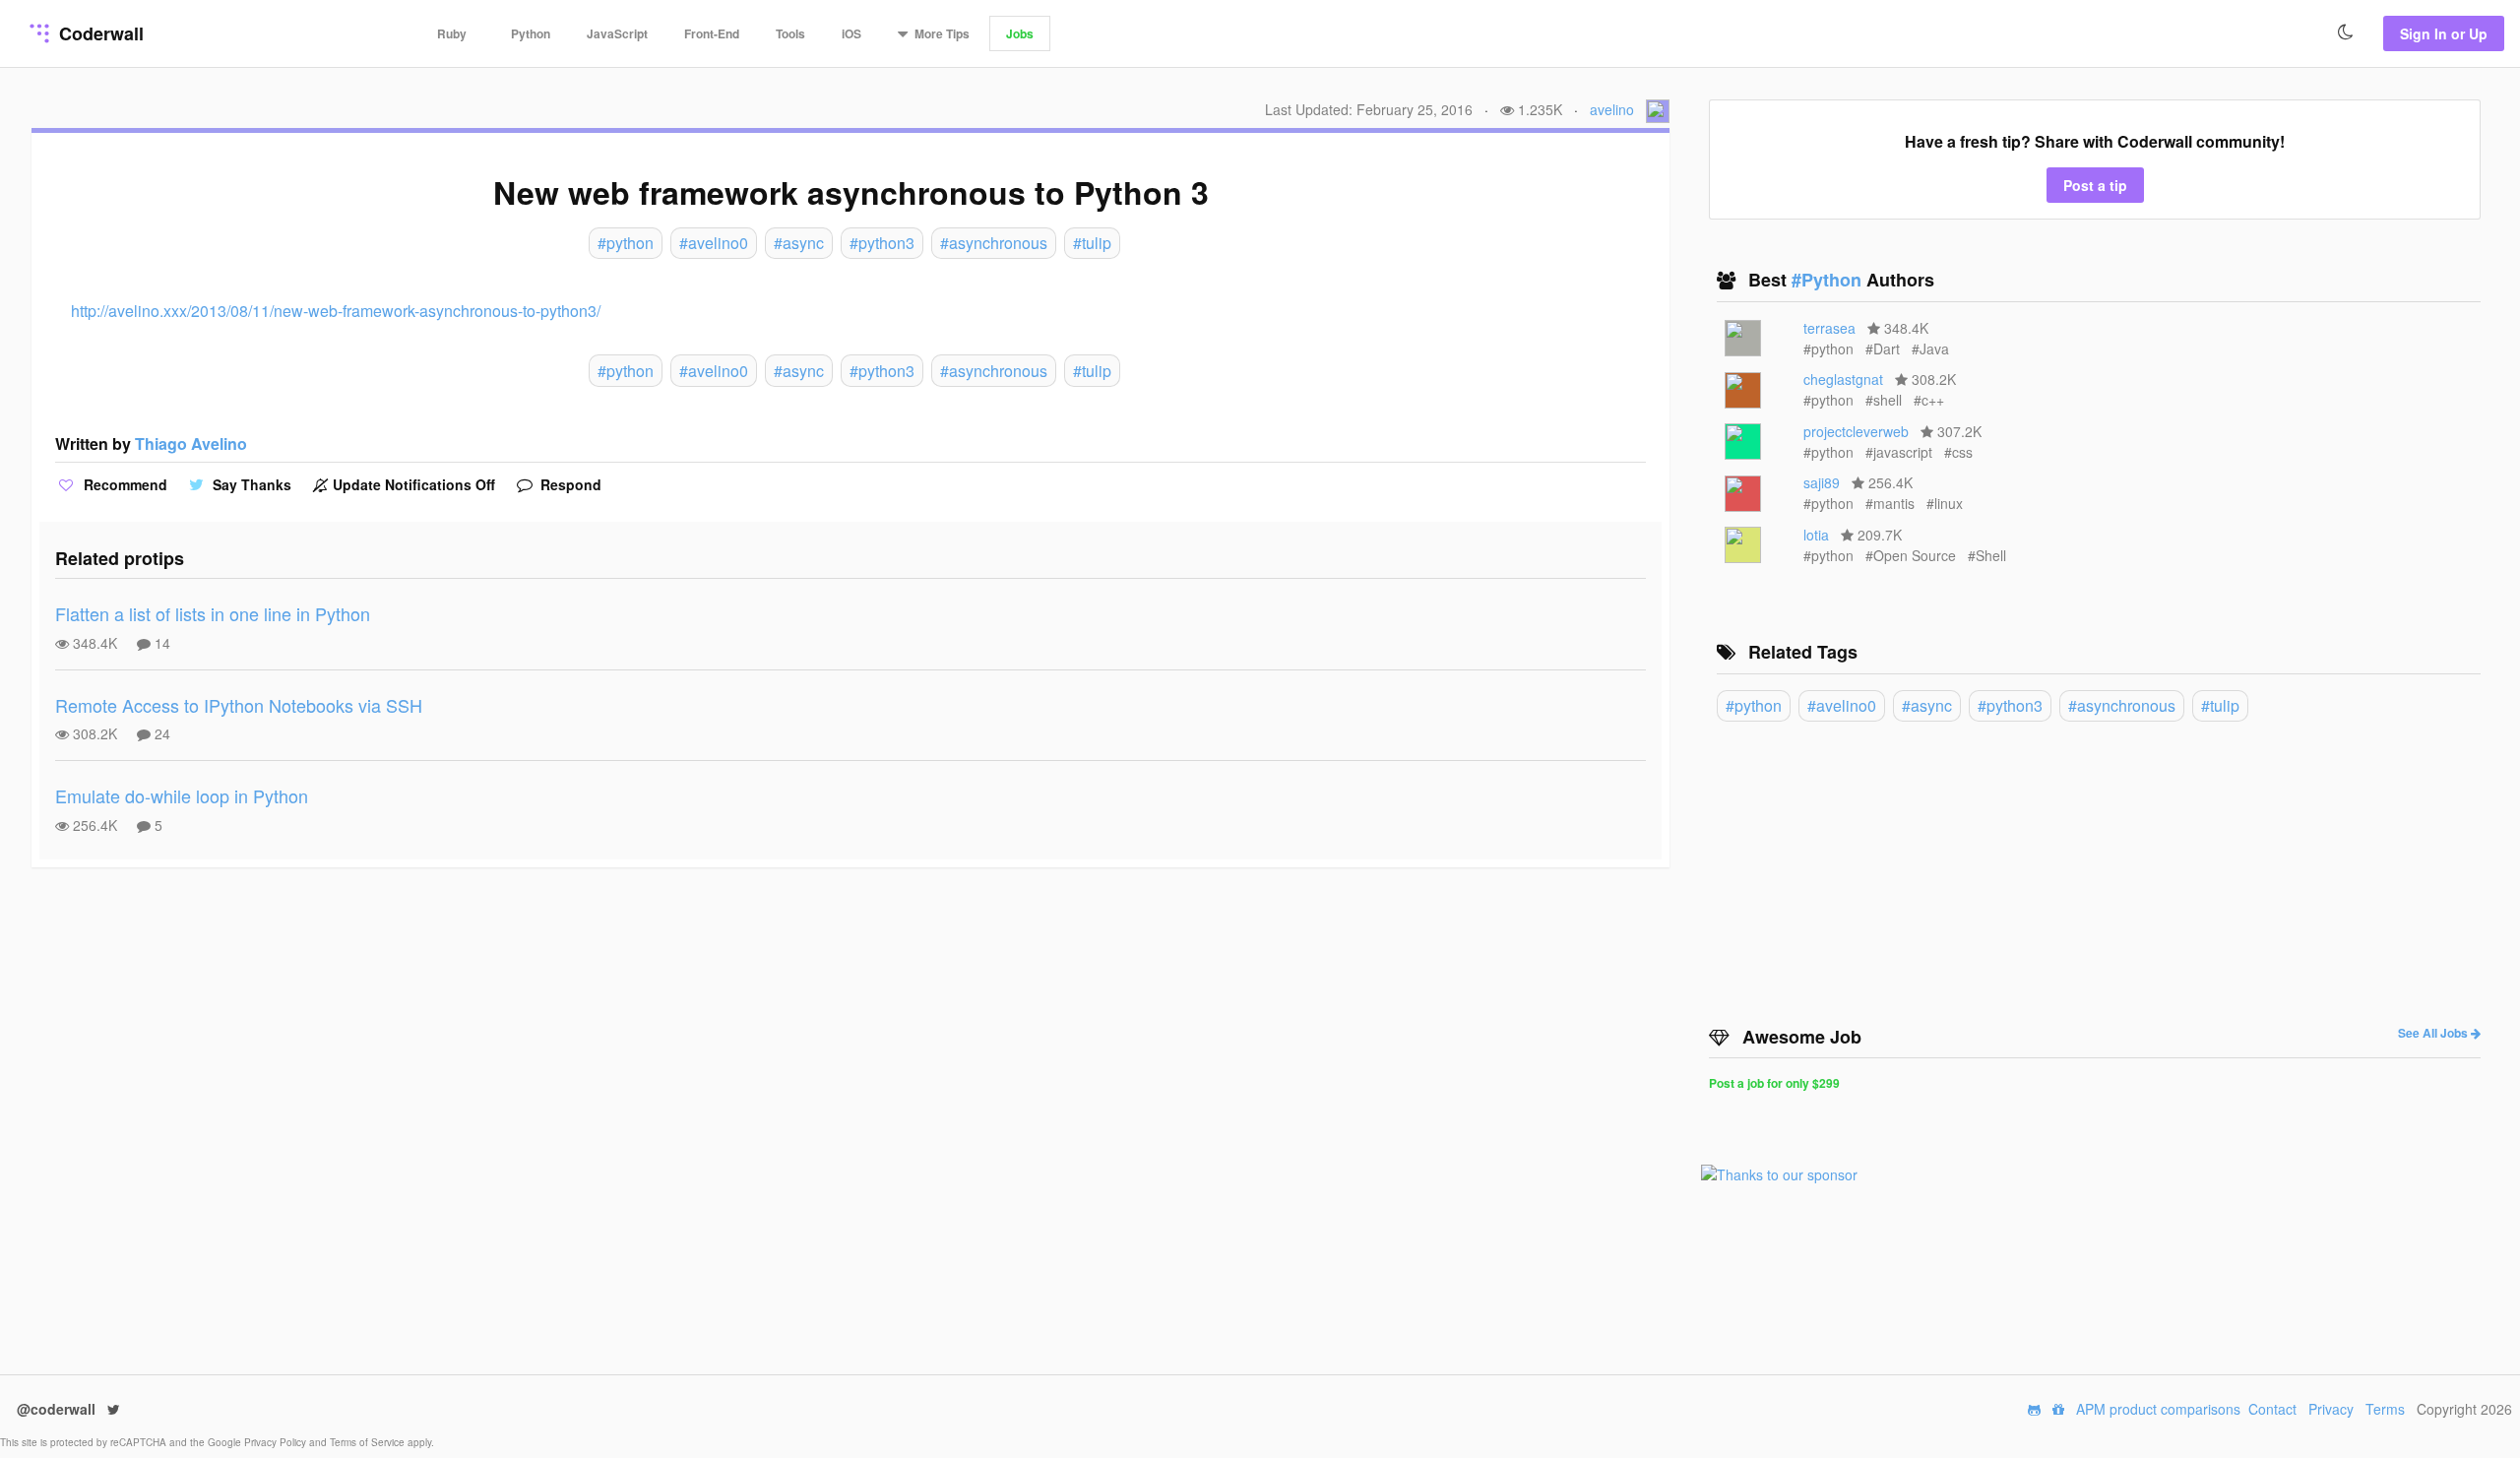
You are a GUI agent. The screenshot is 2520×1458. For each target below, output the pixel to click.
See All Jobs (2434, 1033)
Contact (2272, 1409)
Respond (569, 484)
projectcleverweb (1856, 431)
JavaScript (617, 33)
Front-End (712, 33)
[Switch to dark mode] (2346, 32)
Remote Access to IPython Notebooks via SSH (239, 705)
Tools (790, 33)
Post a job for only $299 (1774, 1083)
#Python (1829, 280)
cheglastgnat (1843, 379)
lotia (1816, 535)
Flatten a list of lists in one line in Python (213, 613)
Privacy (2331, 1409)
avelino (1612, 109)
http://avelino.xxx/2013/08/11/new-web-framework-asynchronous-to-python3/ (336, 311)
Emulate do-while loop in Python (182, 795)
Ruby (452, 33)
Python (531, 33)
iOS (851, 33)
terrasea (1829, 328)
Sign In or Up (2444, 33)
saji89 (1822, 482)
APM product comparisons (2158, 1409)
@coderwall (58, 1409)
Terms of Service (369, 1442)
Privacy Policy (277, 1442)
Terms (2385, 1409)
